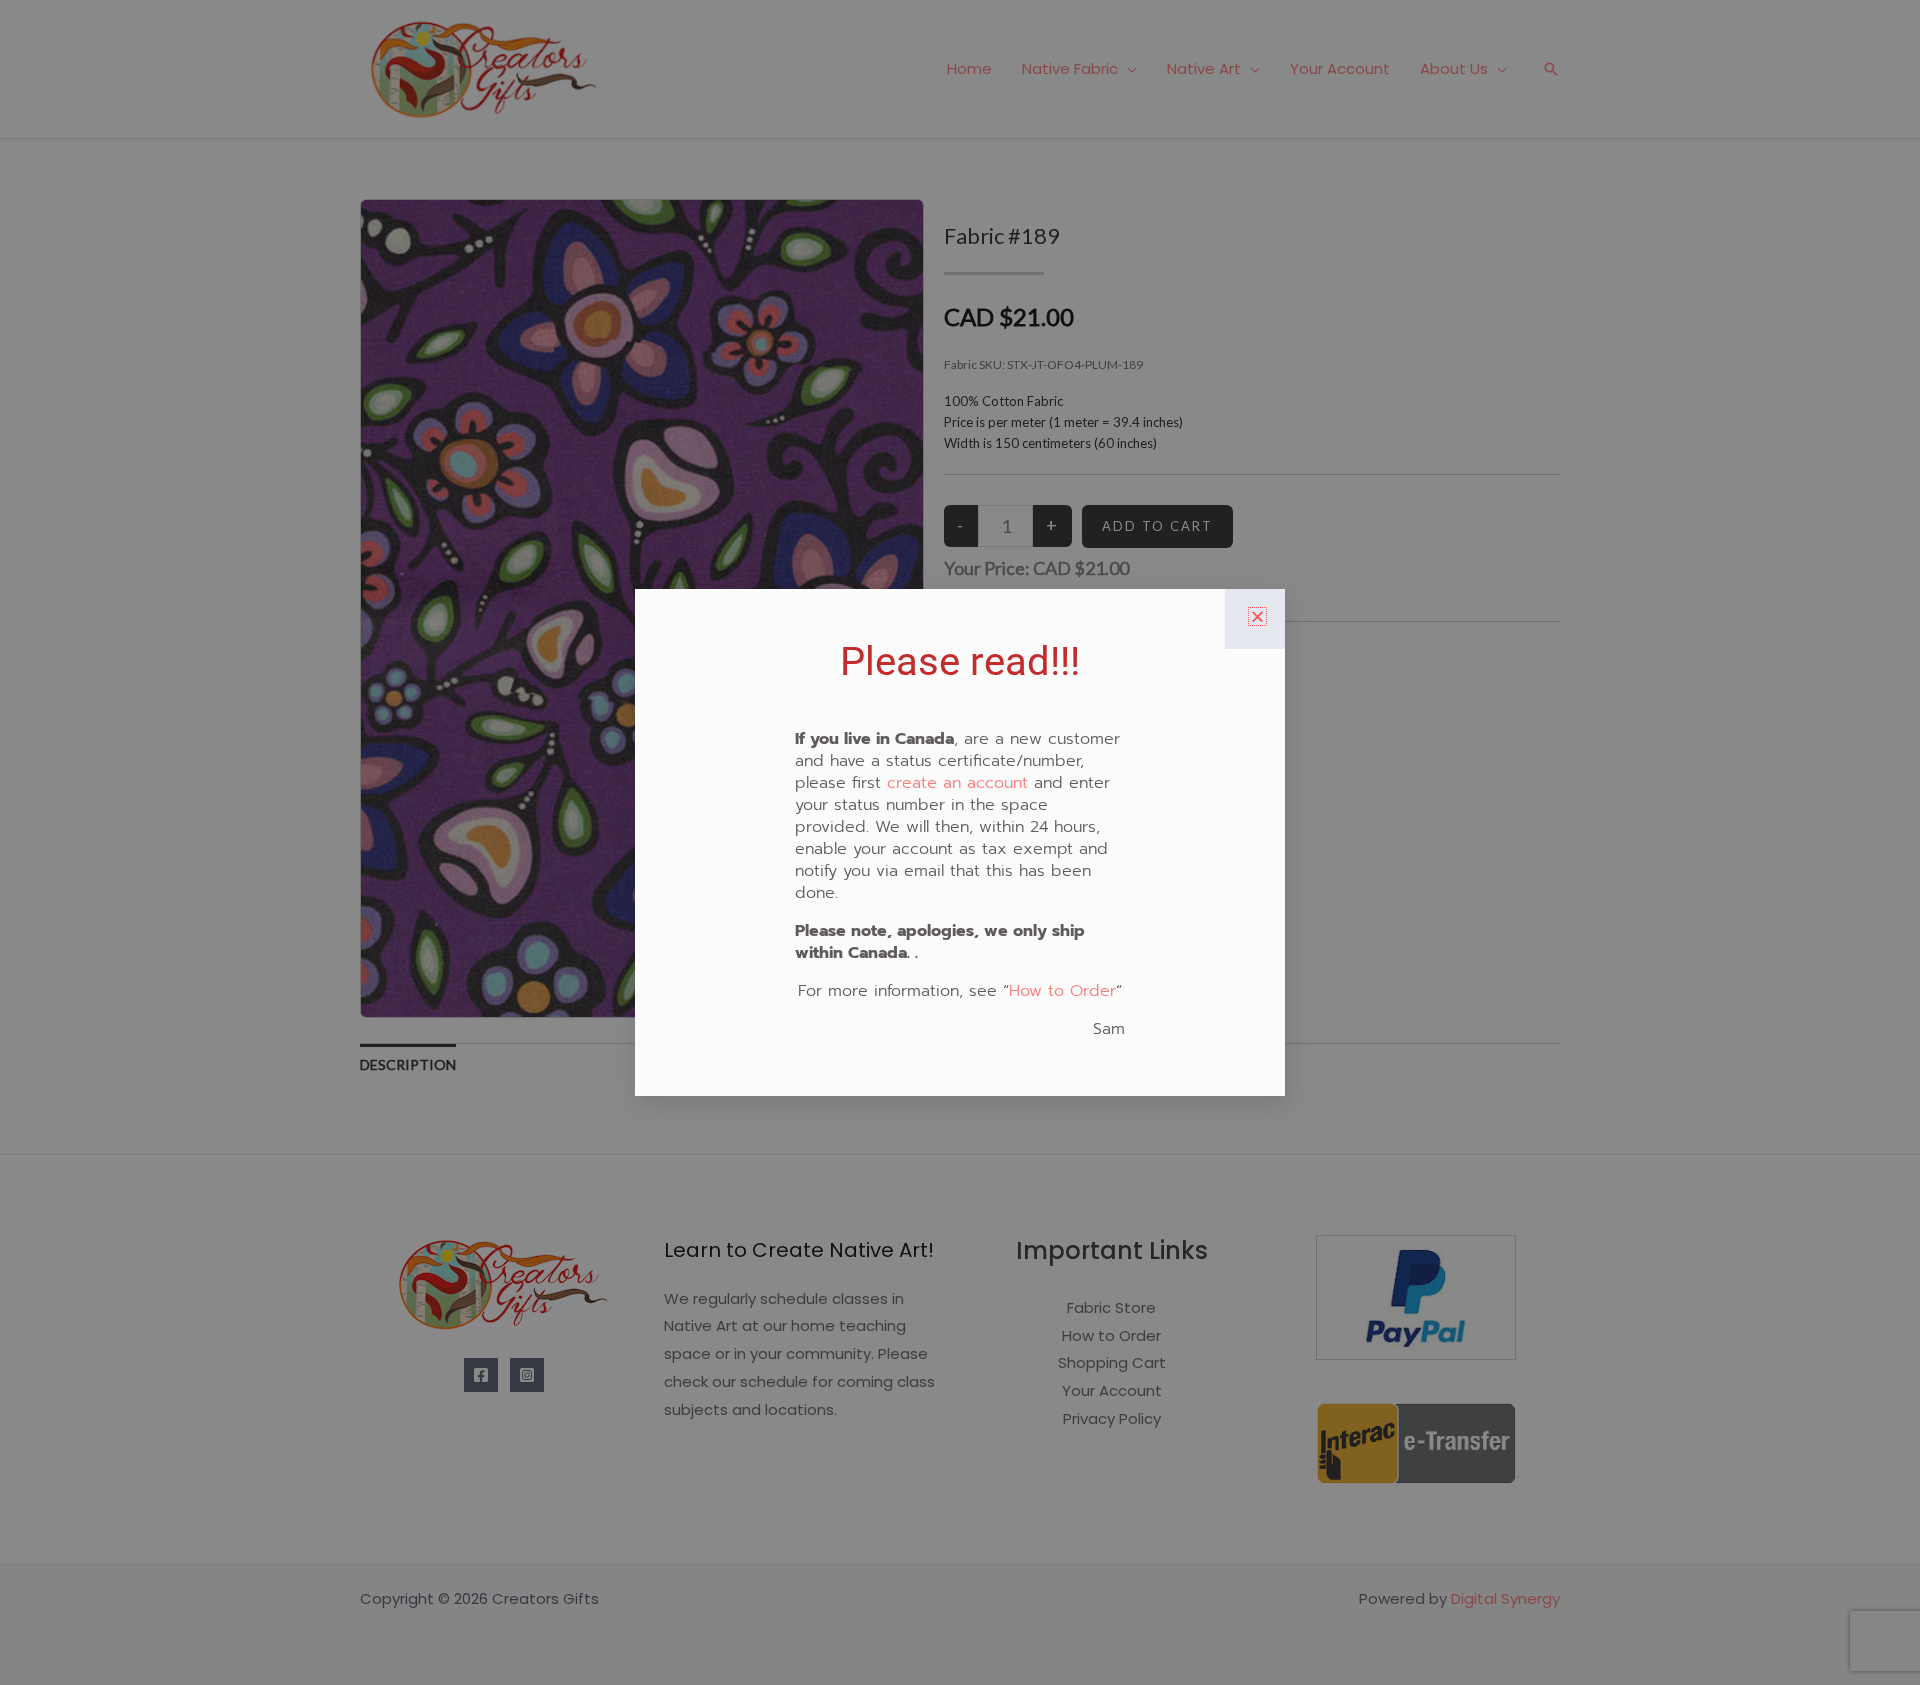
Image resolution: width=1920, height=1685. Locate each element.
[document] (960, 842)
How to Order (1062, 991)
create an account (957, 783)
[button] (1257, 616)
